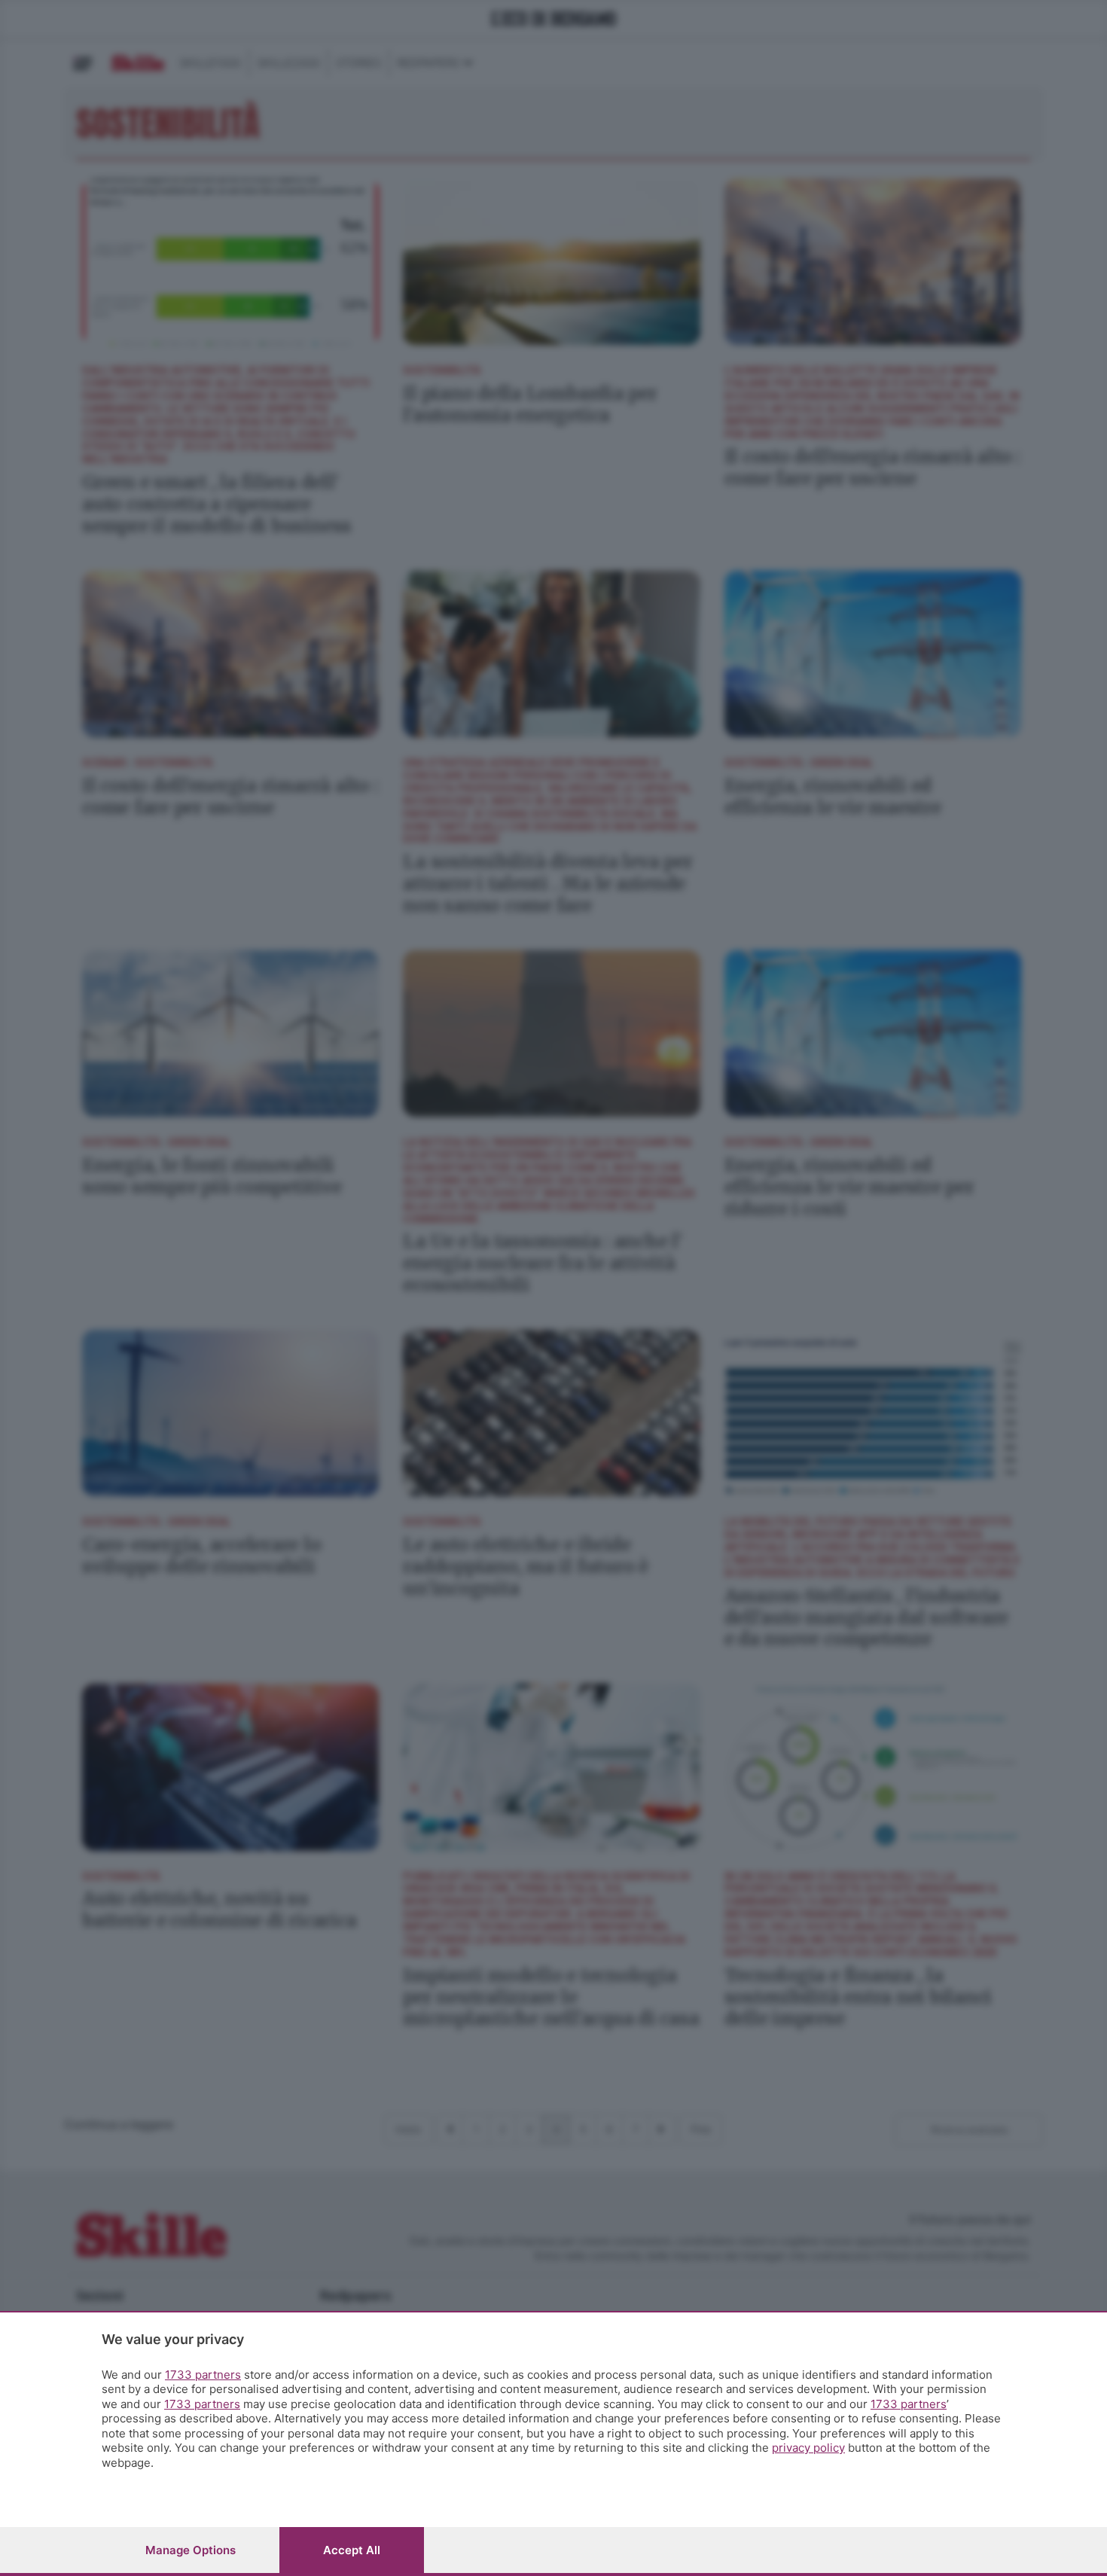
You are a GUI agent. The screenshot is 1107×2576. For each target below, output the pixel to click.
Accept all (352, 2550)
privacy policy (808, 2448)
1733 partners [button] (203, 2375)
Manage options (191, 2550)
